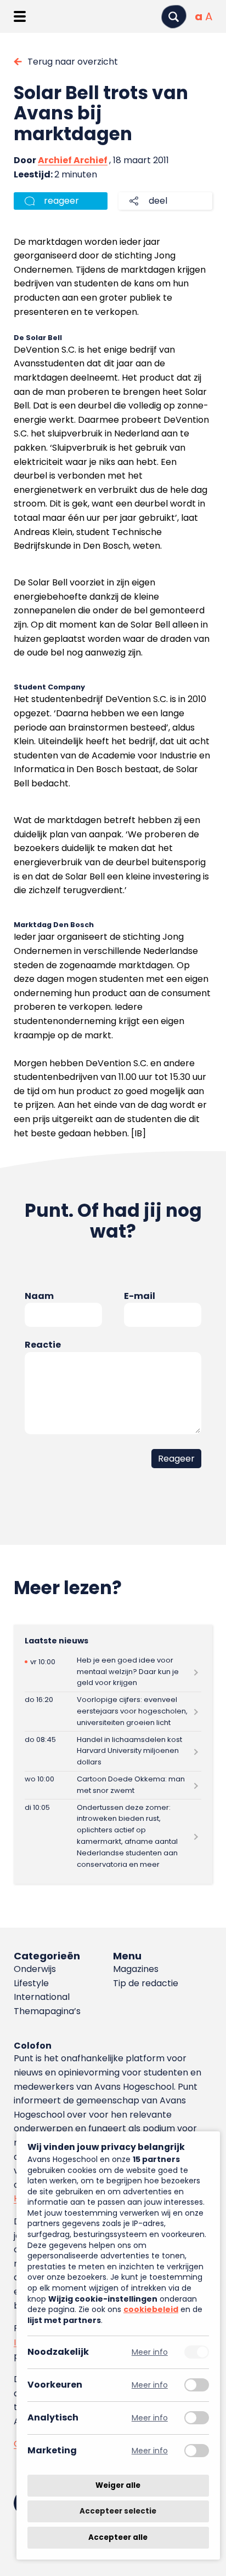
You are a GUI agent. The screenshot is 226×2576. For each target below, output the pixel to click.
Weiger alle (118, 2485)
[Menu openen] (19, 16)
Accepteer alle (118, 2537)
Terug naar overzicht (73, 62)
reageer (61, 201)
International (42, 1997)
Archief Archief (73, 160)
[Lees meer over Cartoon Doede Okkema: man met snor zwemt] (113, 1786)
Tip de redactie (146, 1983)
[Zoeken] (174, 17)
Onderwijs (35, 1969)
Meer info (150, 2352)
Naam (39, 1296)
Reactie (43, 1345)
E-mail (140, 1296)
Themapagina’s (47, 2011)
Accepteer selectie (118, 2512)
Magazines (136, 1969)
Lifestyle (31, 1983)
